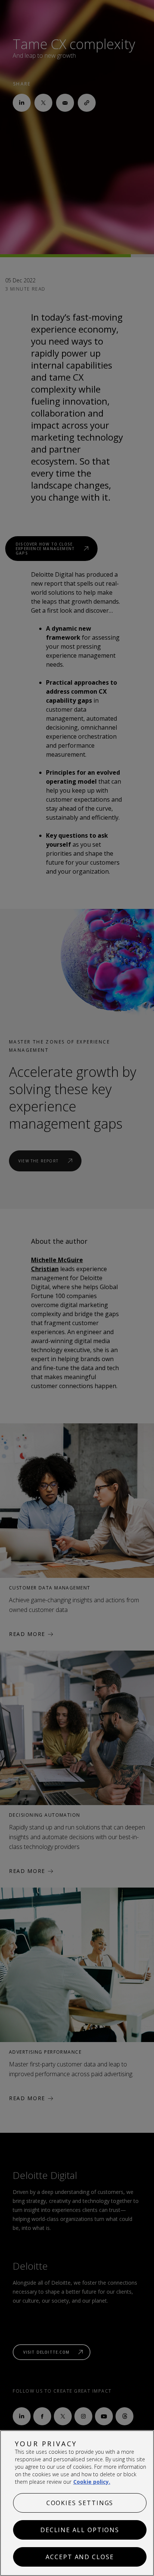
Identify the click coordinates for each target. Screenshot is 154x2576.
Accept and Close (80, 2557)
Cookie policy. (92, 2482)
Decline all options (80, 2530)
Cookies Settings (80, 2503)
